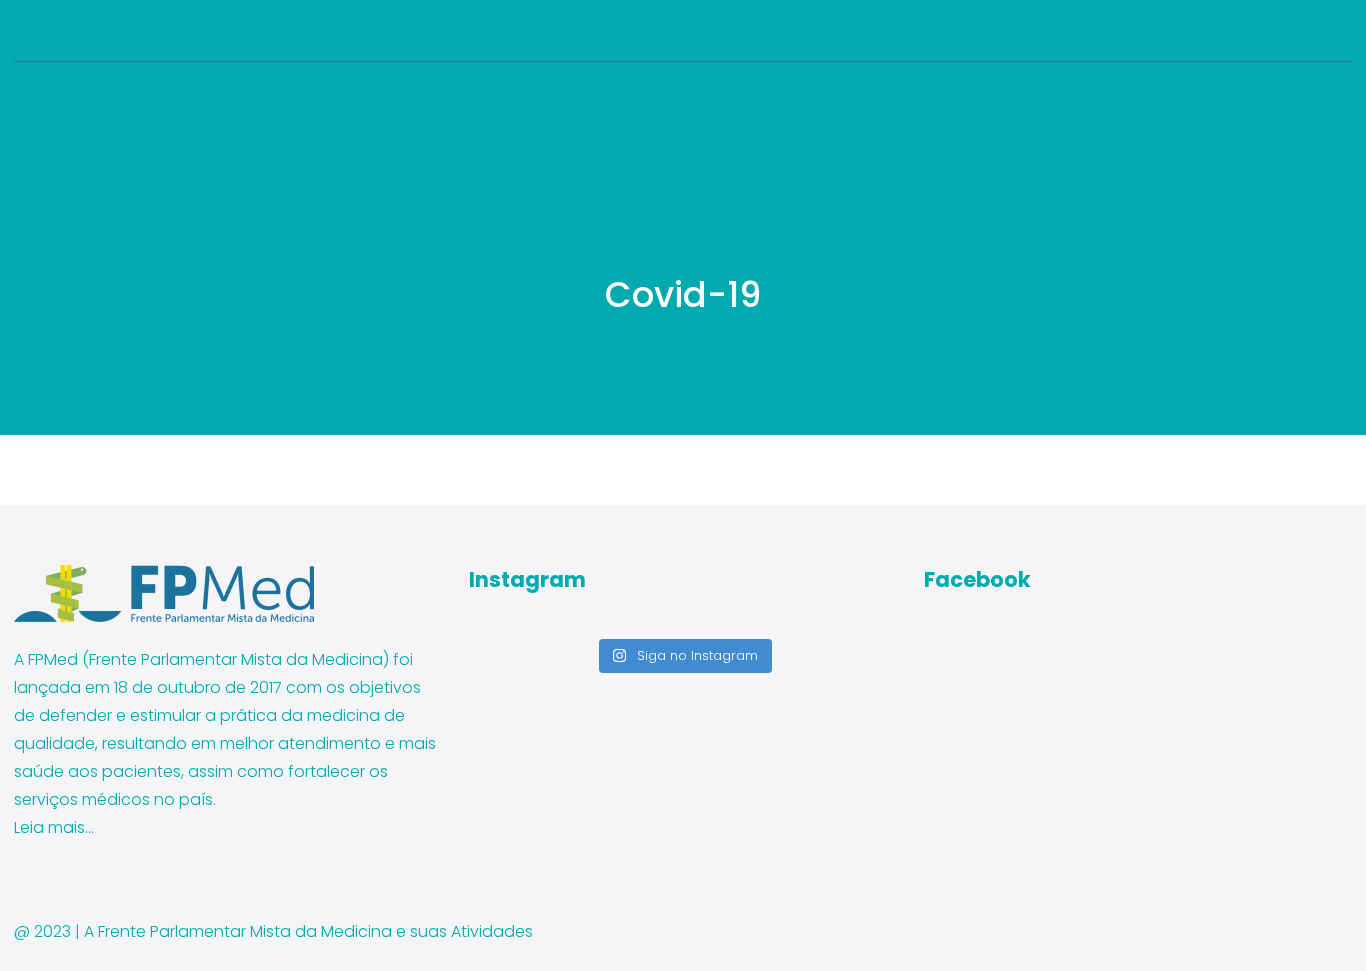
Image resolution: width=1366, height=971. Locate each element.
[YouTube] (1314, 30)
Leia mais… (54, 827)
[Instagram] (1341, 30)
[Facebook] (1287, 30)
